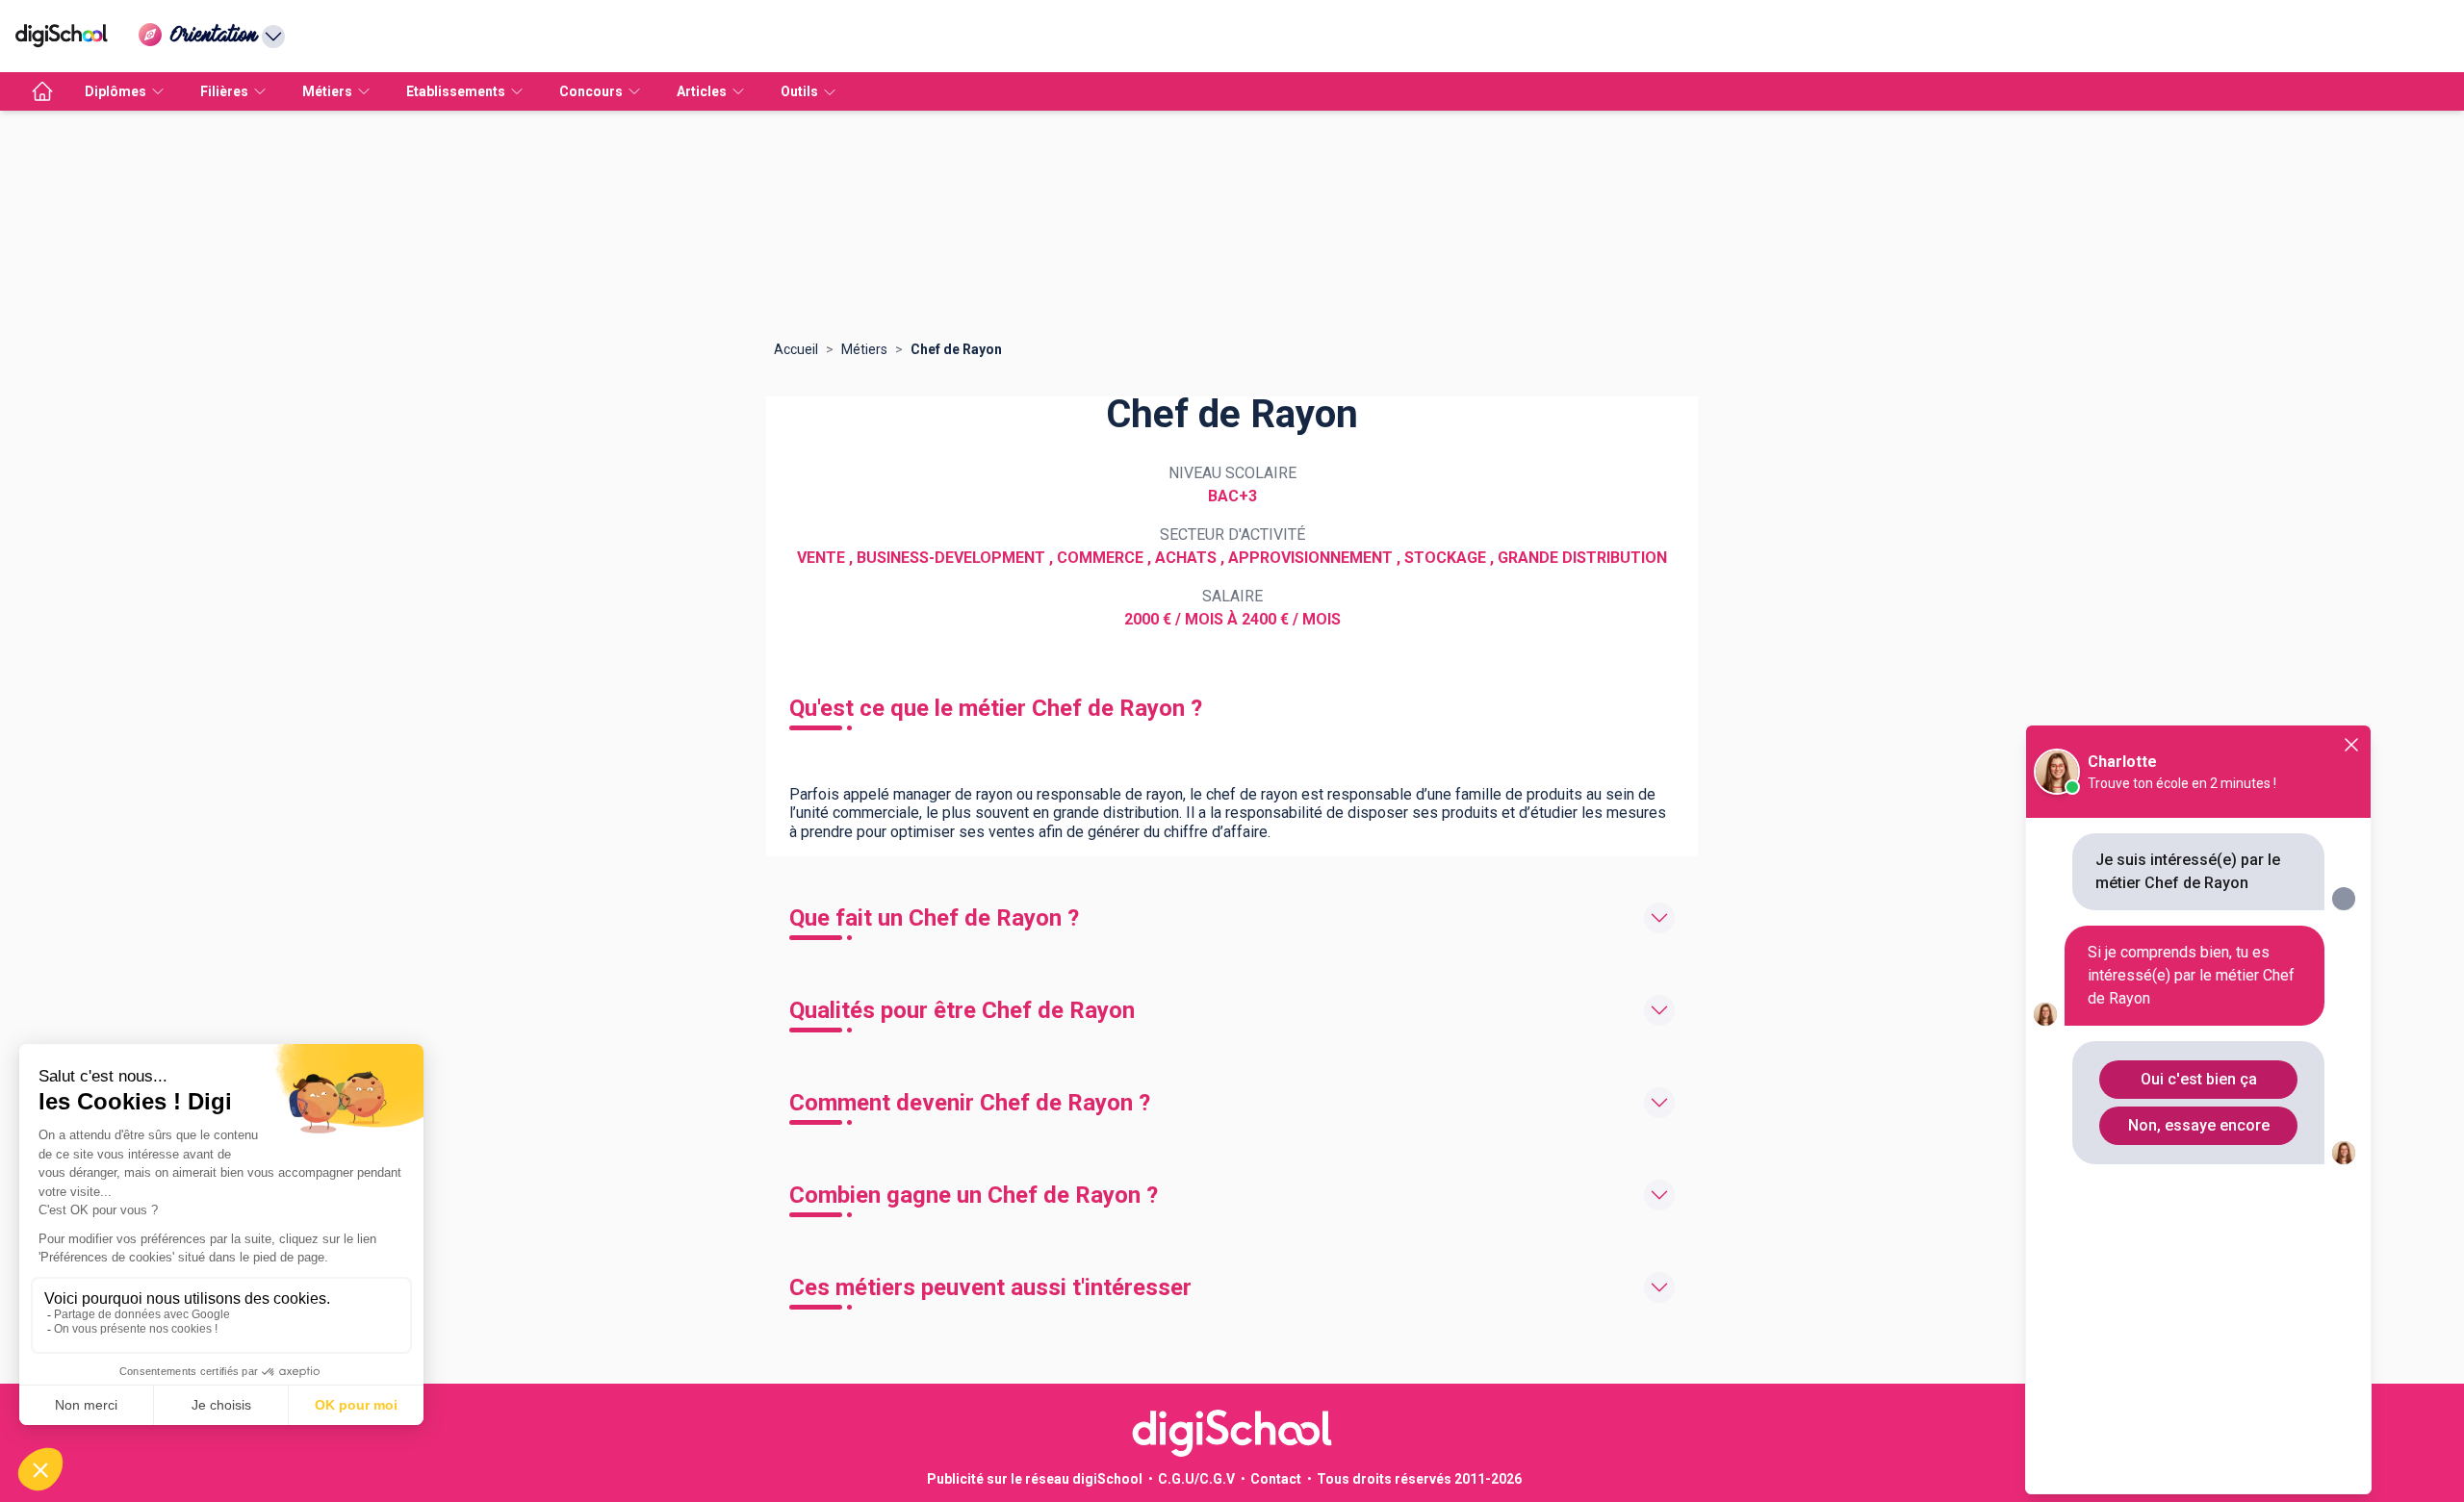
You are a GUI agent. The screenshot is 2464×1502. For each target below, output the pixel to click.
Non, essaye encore (2199, 1125)
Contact (1276, 1479)
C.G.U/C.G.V (1196, 1479)
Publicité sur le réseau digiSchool (1035, 1479)
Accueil (796, 349)
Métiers (864, 349)
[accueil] (42, 91)
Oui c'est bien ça (2199, 1079)
